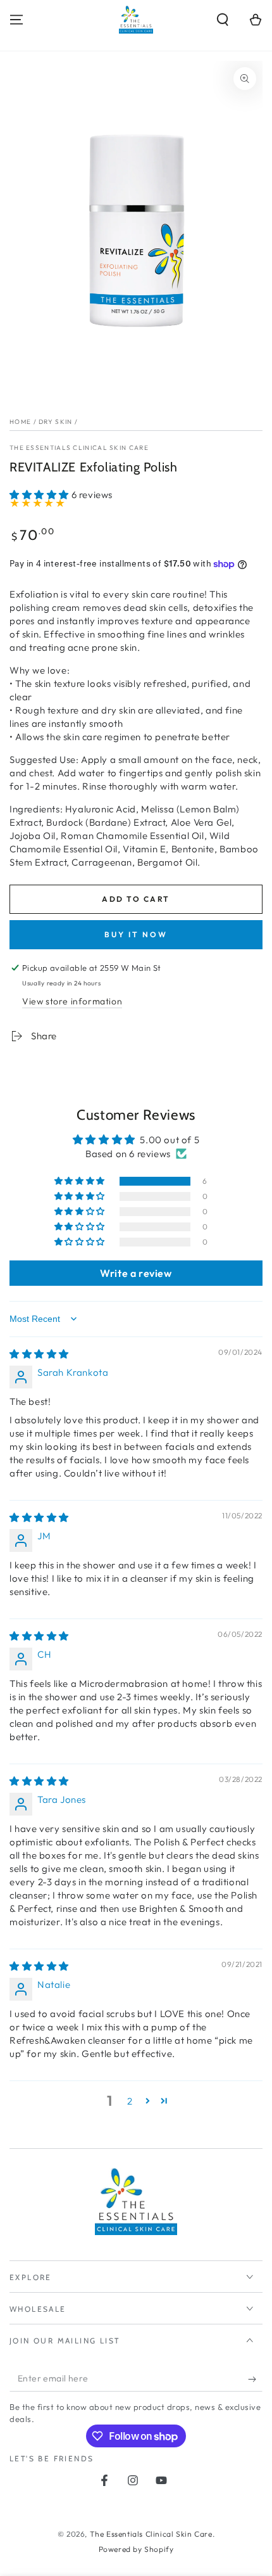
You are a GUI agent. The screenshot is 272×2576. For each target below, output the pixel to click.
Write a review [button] (136, 1273)
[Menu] (16, 20)
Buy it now (136, 934)
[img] (39, 1354)
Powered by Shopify (136, 2549)
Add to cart (136, 899)
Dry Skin (55, 422)
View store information (72, 1001)
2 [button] (130, 2101)
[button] (223, 20)
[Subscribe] (255, 2379)
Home (20, 422)
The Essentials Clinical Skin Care (79, 448)
